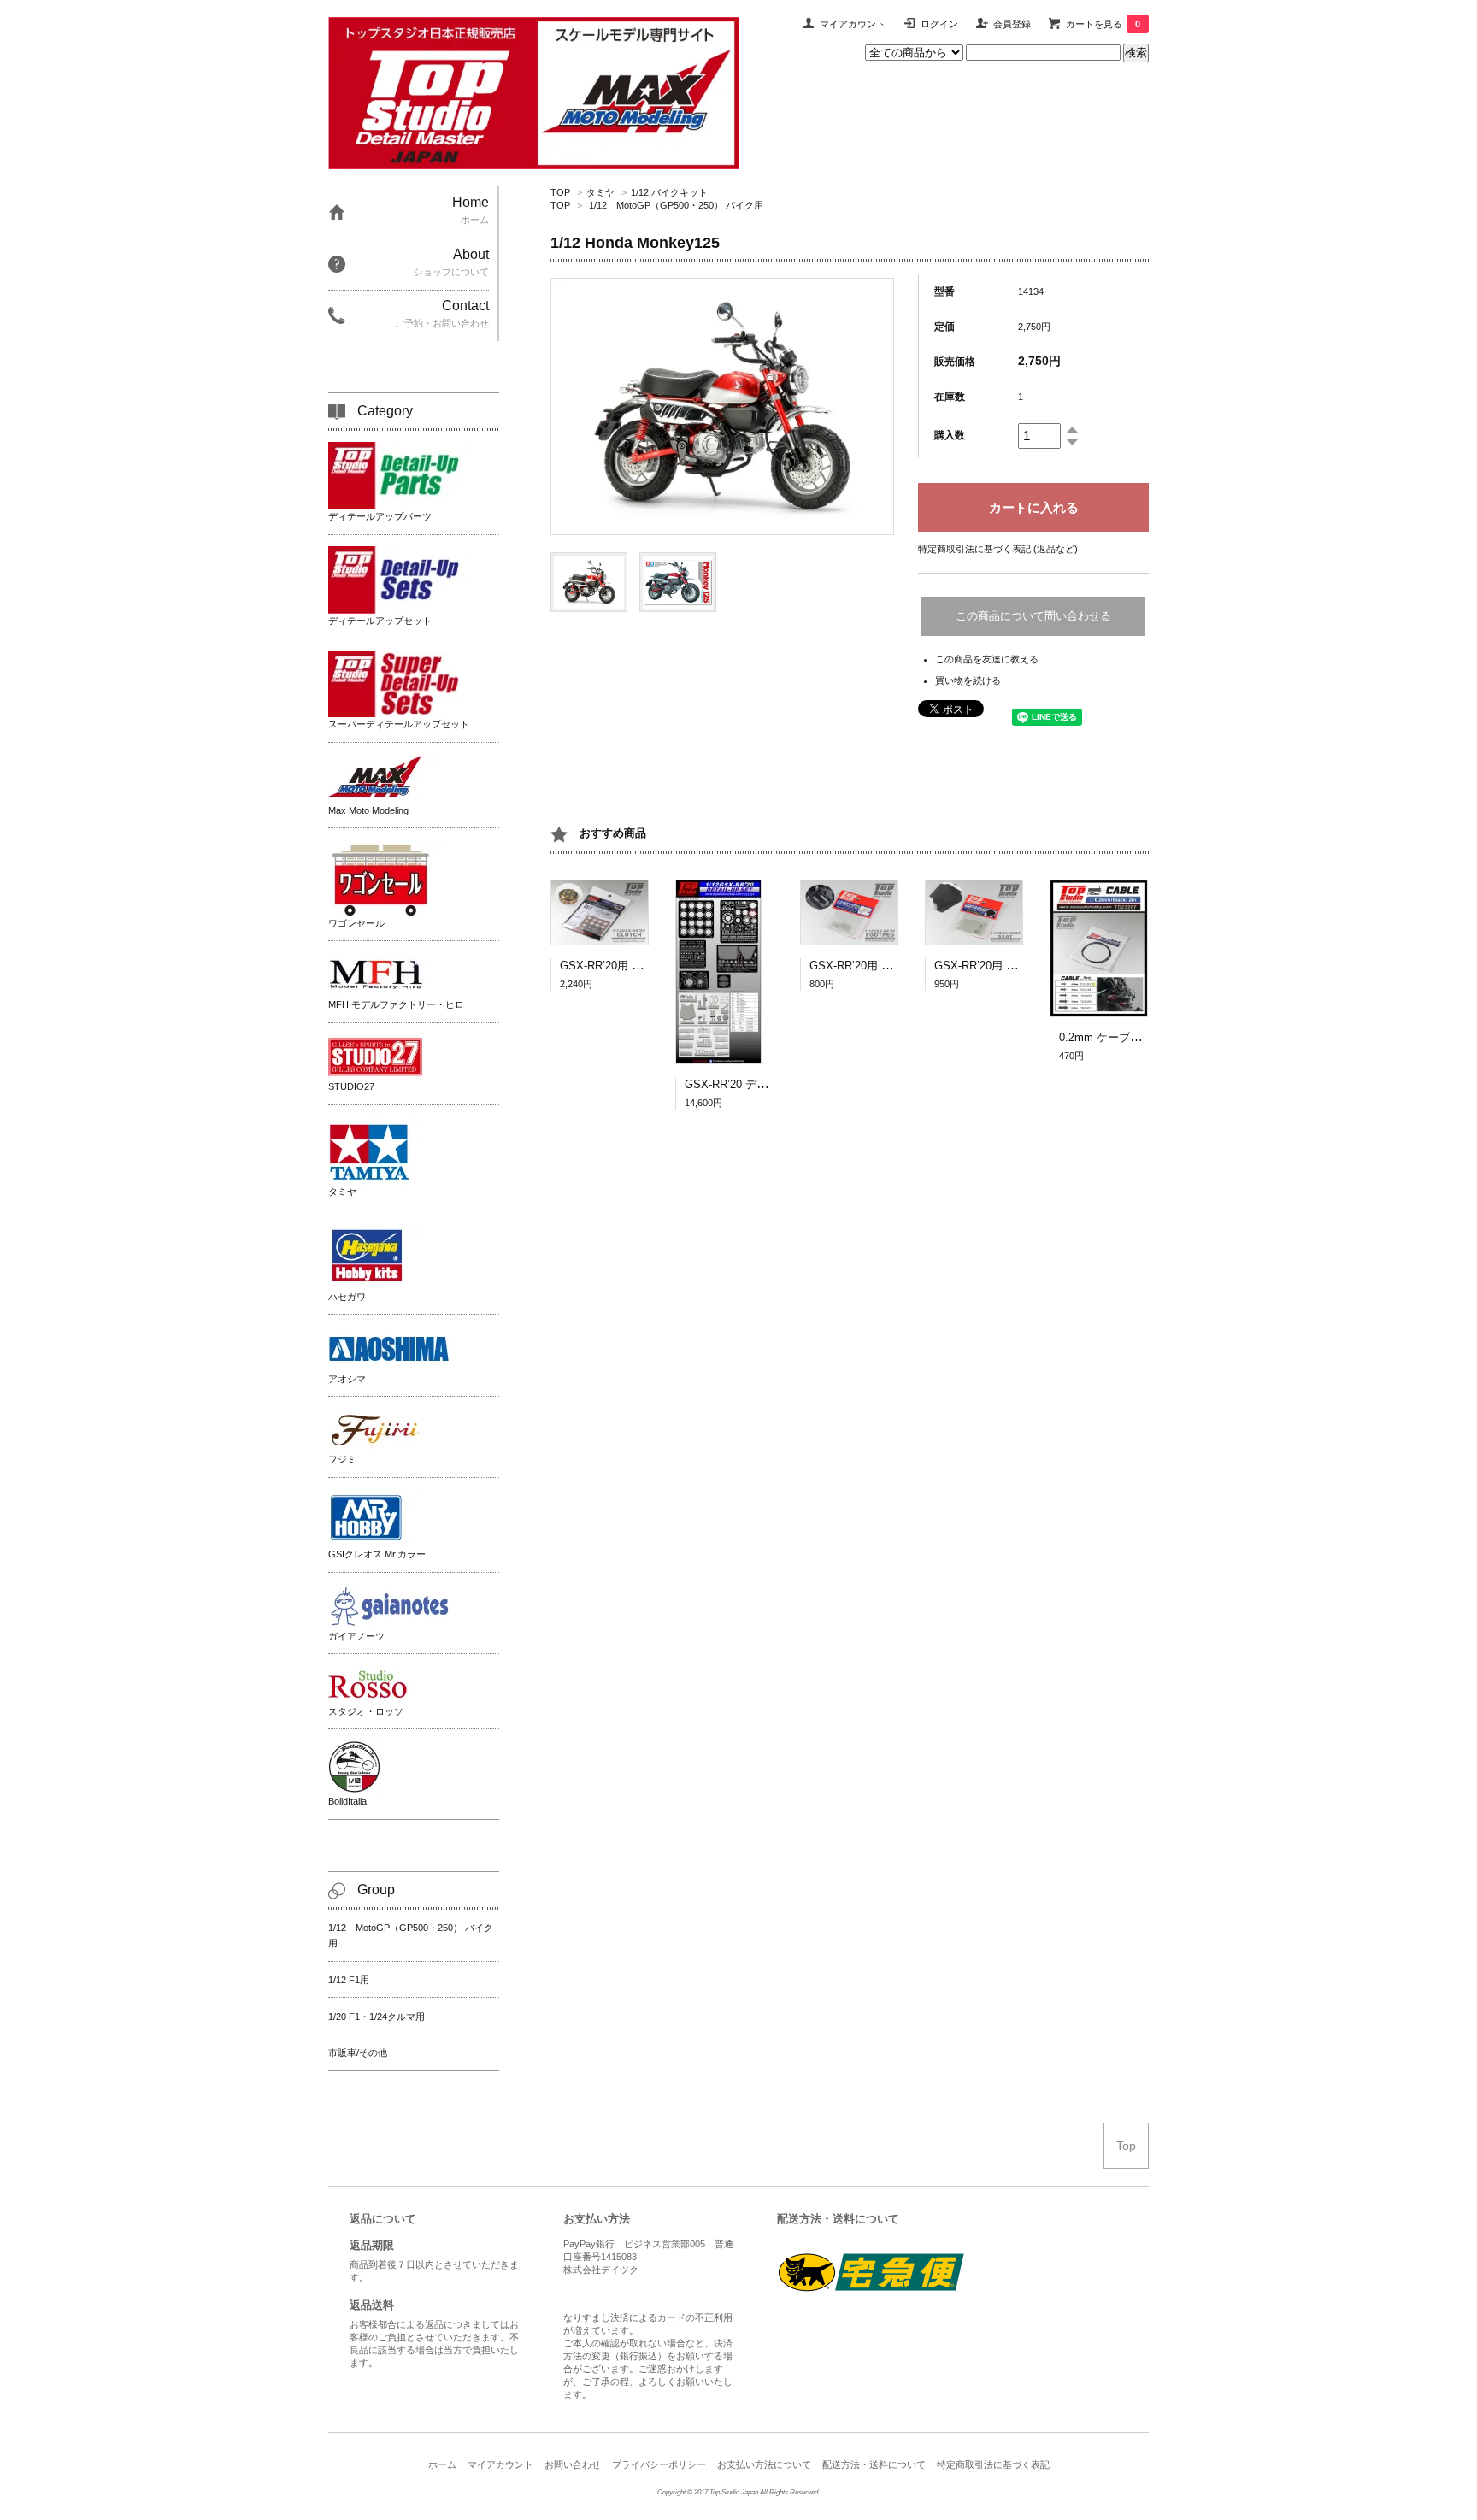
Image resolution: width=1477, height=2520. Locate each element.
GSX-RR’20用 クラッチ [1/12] (634, 966)
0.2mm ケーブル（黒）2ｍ (1125, 1037)
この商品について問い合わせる (1033, 616)
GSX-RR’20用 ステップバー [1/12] (894, 966)
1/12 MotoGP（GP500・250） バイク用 (676, 205)
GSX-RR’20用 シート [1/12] (1003, 966)
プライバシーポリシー (659, 2464)
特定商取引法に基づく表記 (993, 2464)
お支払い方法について (764, 2464)
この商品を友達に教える (987, 659)
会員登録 (1012, 24)
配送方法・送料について (874, 2464)
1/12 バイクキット (669, 192)
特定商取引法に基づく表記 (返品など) (998, 549)
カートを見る (1103, 24)
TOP (560, 192)
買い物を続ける (968, 680)
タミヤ (600, 192)
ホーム (442, 2464)
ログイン (939, 24)
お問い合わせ (573, 2464)
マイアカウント (853, 24)
